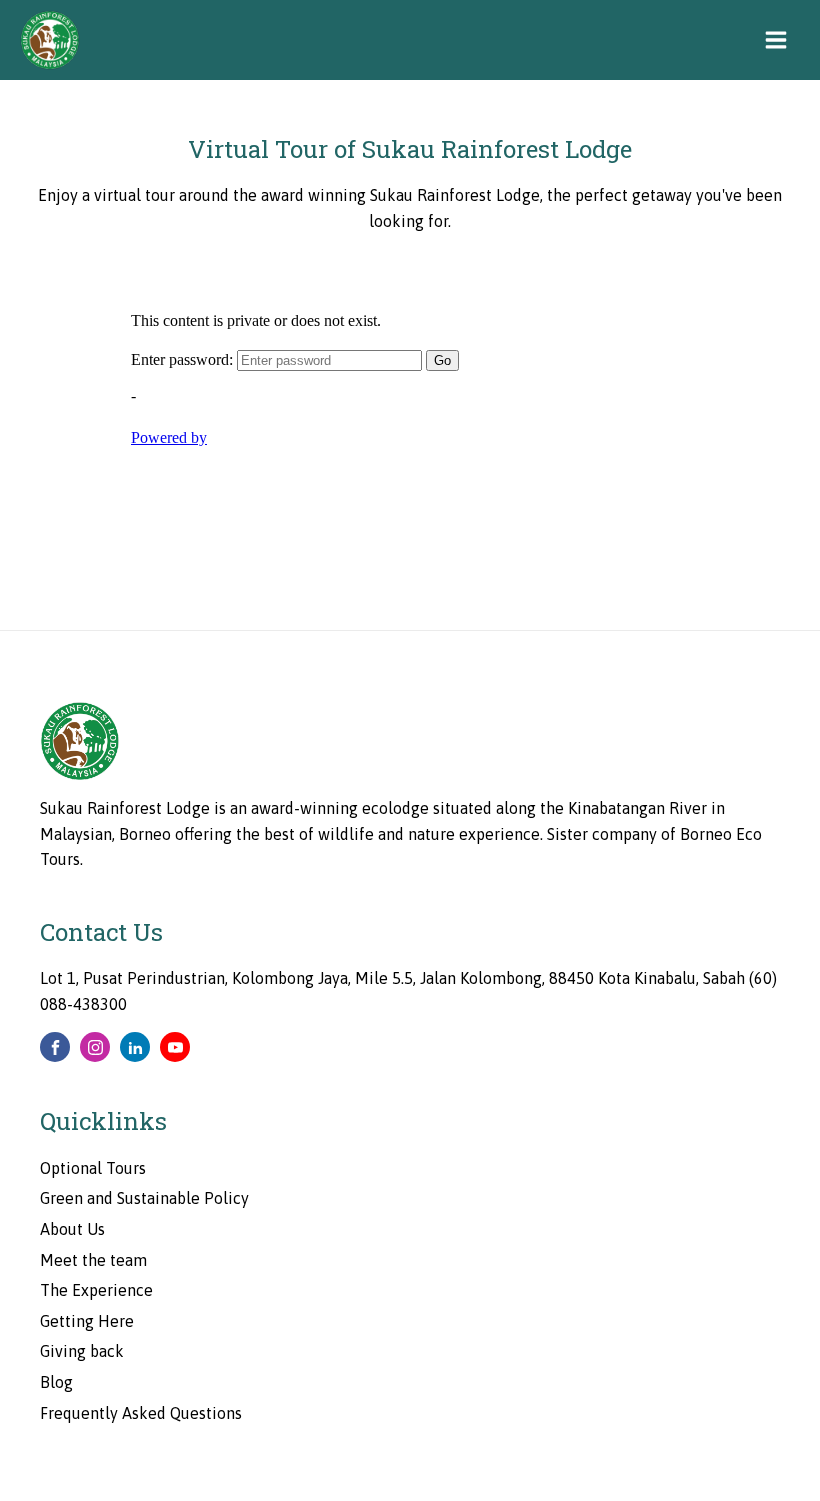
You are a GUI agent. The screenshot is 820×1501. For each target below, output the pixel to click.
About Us (72, 1229)
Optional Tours (93, 1168)
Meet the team (93, 1260)
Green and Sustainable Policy (144, 1198)
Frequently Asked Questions (141, 1413)
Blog (56, 1382)
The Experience (96, 1290)
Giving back (82, 1351)
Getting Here (87, 1321)
